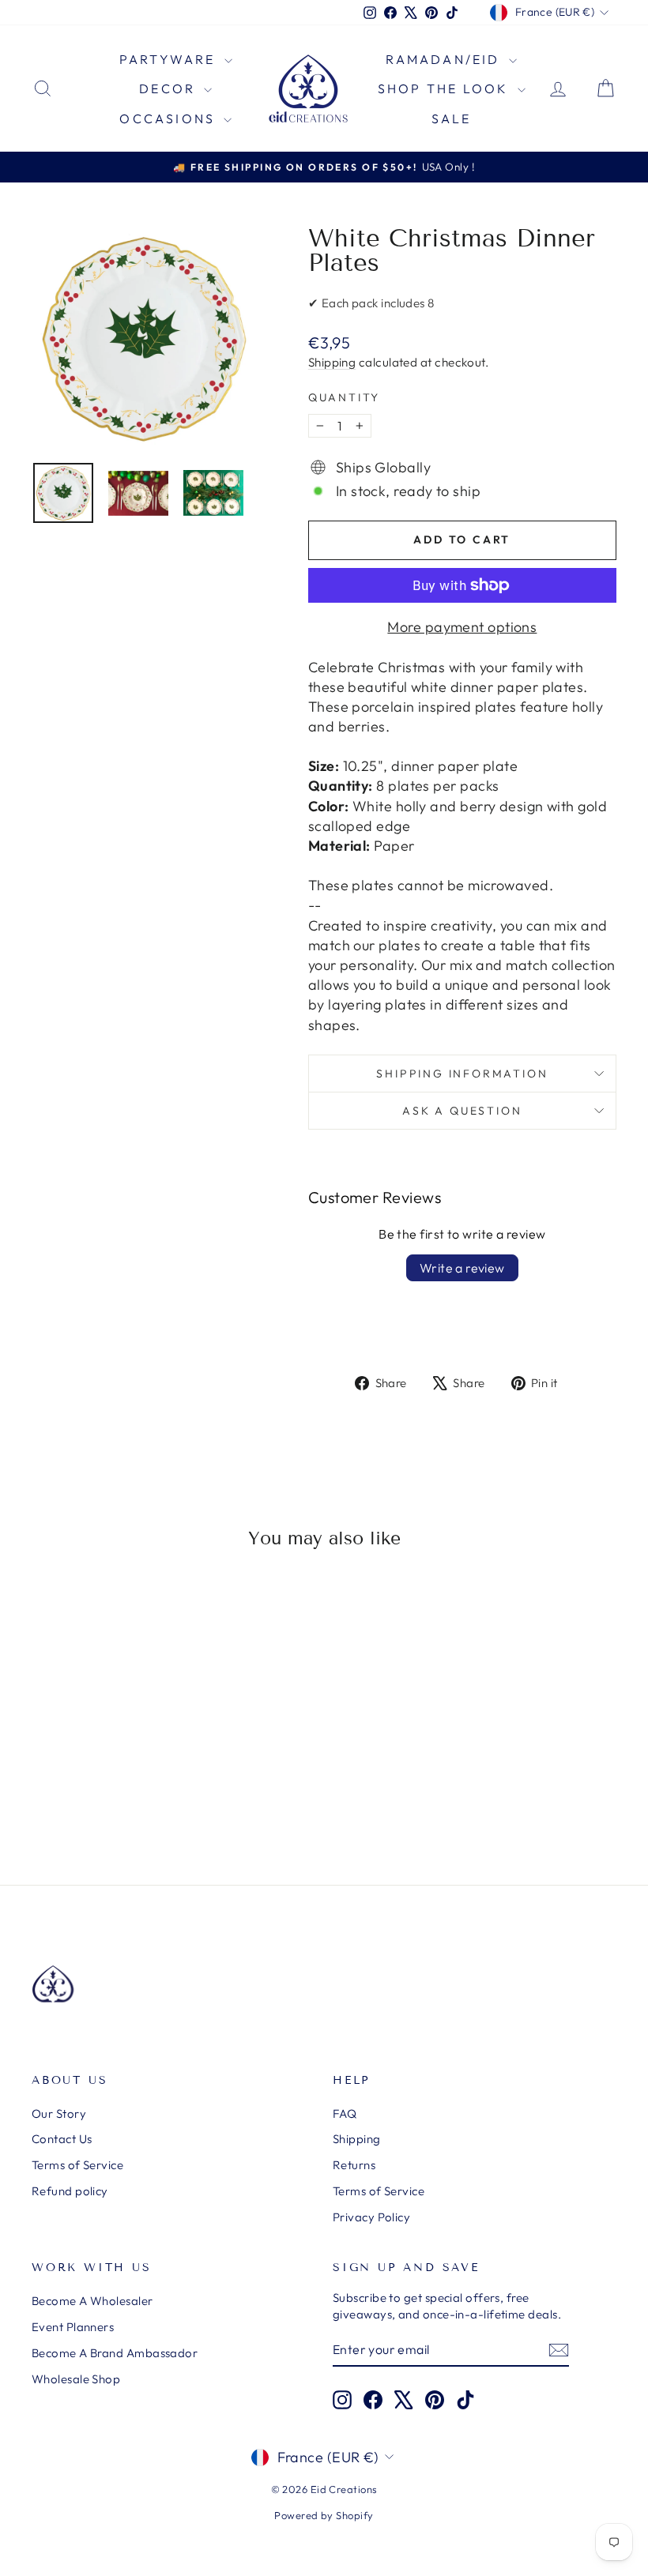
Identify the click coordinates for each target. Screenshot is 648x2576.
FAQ (345, 2113)
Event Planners (73, 2327)
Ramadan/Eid (445, 59)
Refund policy (70, 2191)
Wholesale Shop (76, 2379)
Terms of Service (77, 2165)
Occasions (170, 118)
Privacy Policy (371, 2217)
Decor (170, 88)
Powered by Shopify (324, 2515)
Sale (452, 118)
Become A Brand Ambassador (115, 2353)
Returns (354, 2165)
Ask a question (462, 1111)
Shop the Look (446, 88)
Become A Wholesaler (92, 2301)
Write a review (462, 1268)
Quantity (344, 397)
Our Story (59, 2113)
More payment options (462, 627)
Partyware (170, 59)
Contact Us (62, 2139)
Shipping (332, 362)
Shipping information (462, 1074)
